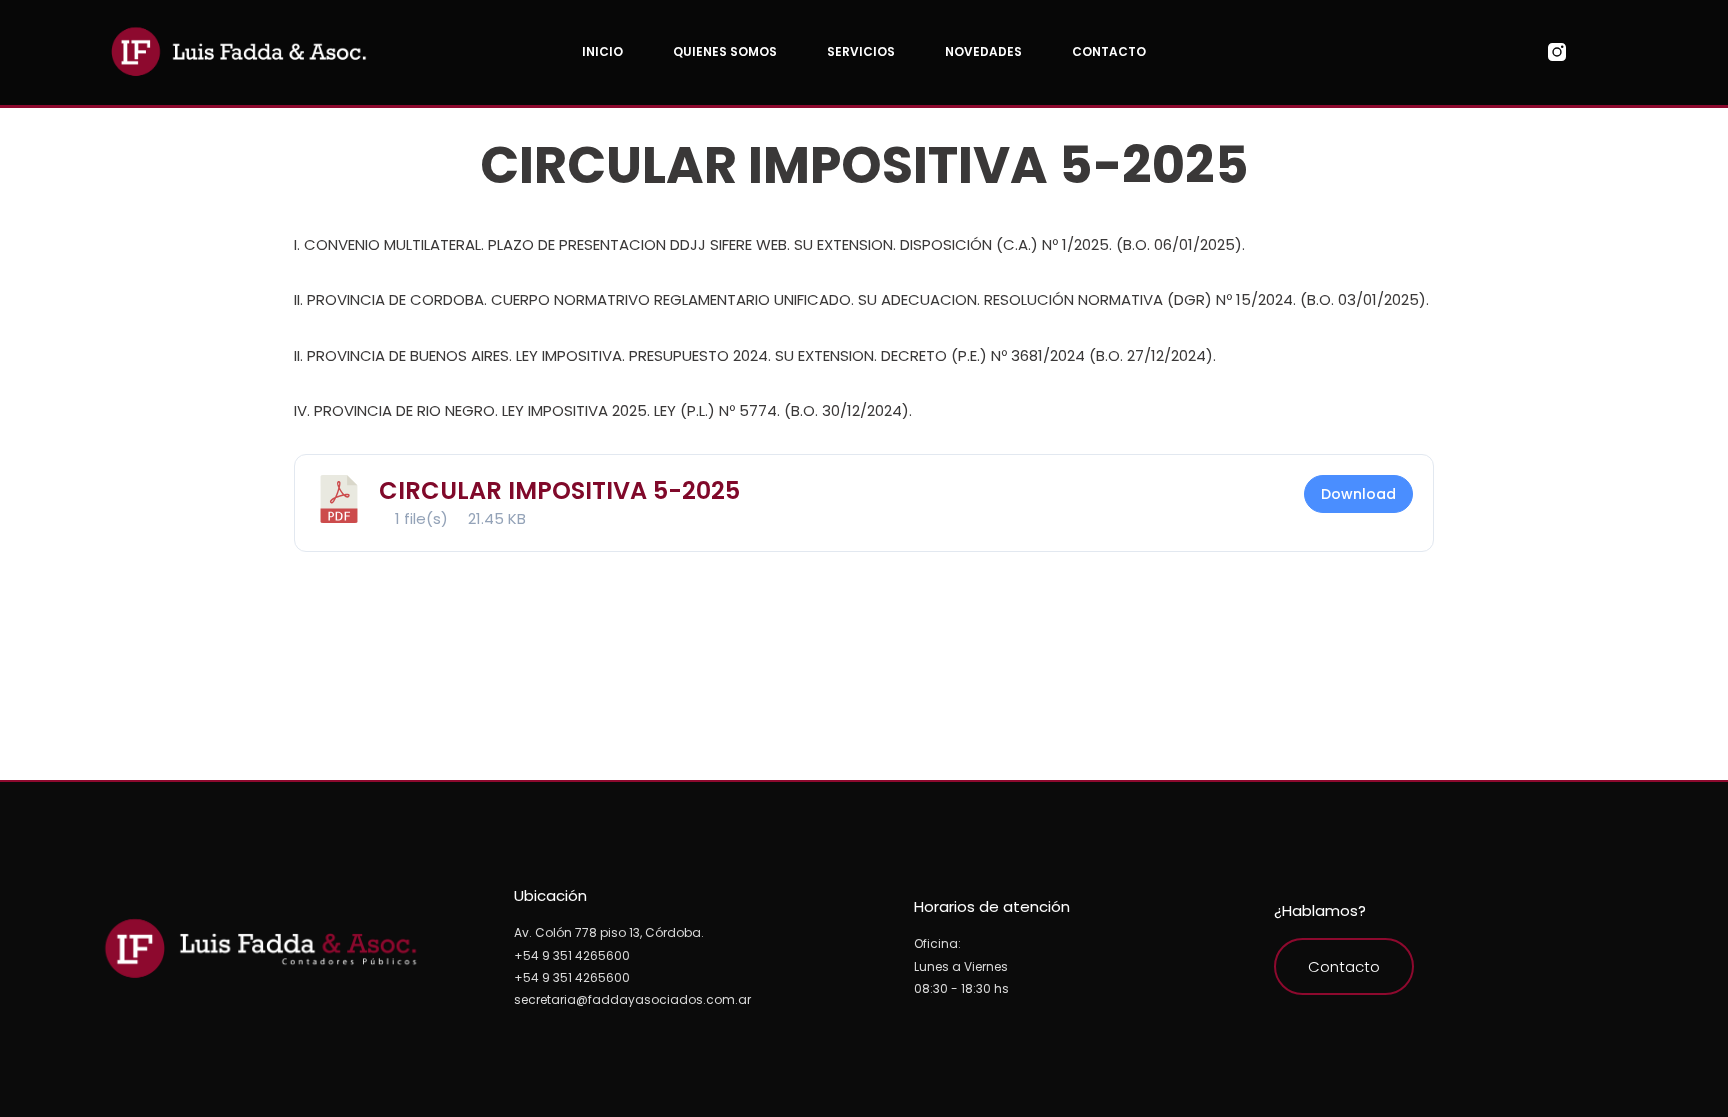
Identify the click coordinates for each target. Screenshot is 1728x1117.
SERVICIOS (861, 51)
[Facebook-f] (1595, 52)
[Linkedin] (1633, 52)
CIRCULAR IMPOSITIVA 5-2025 (559, 490)
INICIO (602, 51)
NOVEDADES (983, 51)
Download (1358, 494)
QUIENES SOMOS (725, 51)
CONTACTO (1109, 51)
